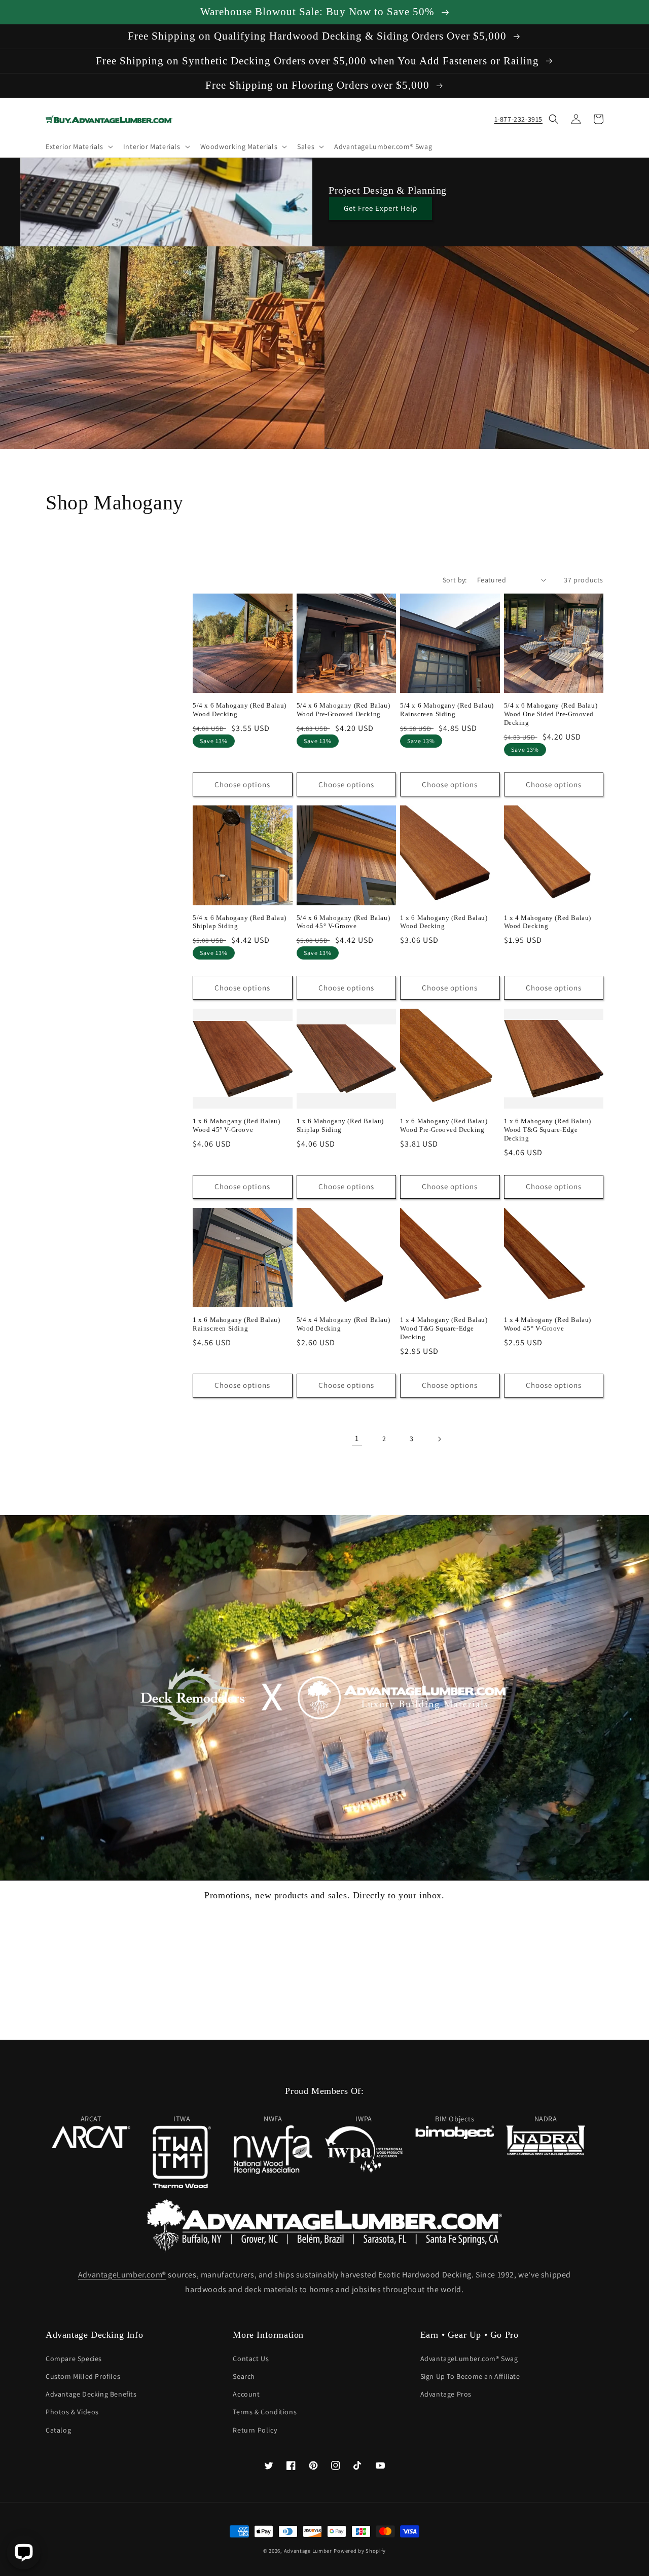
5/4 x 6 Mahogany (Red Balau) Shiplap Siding (240, 922)
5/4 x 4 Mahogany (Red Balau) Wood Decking (344, 1324)
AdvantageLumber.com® (122, 2275)
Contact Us (251, 2359)
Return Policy (255, 2430)
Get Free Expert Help (381, 208)
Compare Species (74, 2359)
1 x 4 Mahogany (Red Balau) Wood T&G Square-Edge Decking (444, 1328)
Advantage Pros (446, 2394)
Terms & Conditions (265, 2412)
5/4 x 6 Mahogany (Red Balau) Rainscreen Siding (447, 710)
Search (244, 2376)
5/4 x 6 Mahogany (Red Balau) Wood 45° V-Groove (344, 922)
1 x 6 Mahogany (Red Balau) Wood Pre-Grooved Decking (444, 1125)
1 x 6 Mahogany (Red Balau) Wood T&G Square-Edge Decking (548, 1130)
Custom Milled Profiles (83, 2376)
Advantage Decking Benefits (91, 2394)
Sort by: (455, 580)
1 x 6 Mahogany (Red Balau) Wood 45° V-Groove (237, 1125)
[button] (78, 146)
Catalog (58, 2430)
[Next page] (439, 1439)
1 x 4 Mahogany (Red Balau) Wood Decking (548, 922)
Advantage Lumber (308, 2551)
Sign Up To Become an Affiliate (470, 2376)
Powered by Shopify (360, 2551)
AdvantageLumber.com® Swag (469, 2359)
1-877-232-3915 (518, 119)
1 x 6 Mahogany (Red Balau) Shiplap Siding (340, 1125)
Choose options (242, 784)
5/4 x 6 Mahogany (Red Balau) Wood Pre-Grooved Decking (344, 710)
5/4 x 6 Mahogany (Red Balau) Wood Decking (240, 710)
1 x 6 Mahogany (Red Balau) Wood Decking (444, 922)
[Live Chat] (24, 2552)
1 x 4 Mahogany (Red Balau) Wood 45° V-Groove (548, 1324)
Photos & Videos (72, 2412)
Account (246, 2394)
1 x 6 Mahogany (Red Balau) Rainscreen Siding (237, 1324)
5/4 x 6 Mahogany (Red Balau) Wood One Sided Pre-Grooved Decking (551, 714)
